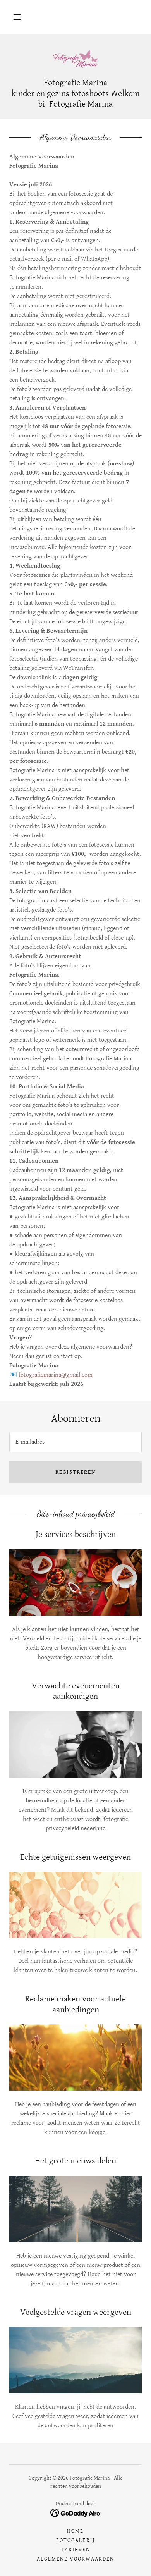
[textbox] (75, 1442)
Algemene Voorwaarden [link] (75, 2559)
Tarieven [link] (75, 2550)
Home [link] (75, 2531)
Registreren (75, 1472)
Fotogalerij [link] (75, 2540)
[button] (17, 17)
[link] (75, 59)
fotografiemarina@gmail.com (56, 1375)
